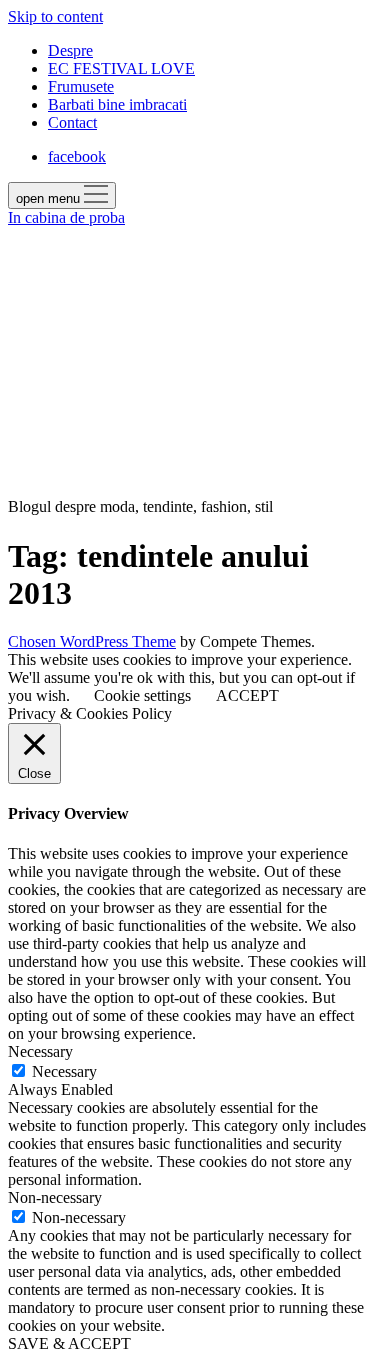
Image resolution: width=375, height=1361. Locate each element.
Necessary (64, 1071)
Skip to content (55, 16)
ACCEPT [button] (247, 695)
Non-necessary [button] (55, 1197)
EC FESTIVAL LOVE (121, 68)
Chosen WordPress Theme (92, 641)
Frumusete (81, 86)
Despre (70, 50)
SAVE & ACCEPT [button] (69, 1343)
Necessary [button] (40, 1051)
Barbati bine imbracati (117, 104)
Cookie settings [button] (142, 695)
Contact (72, 122)
